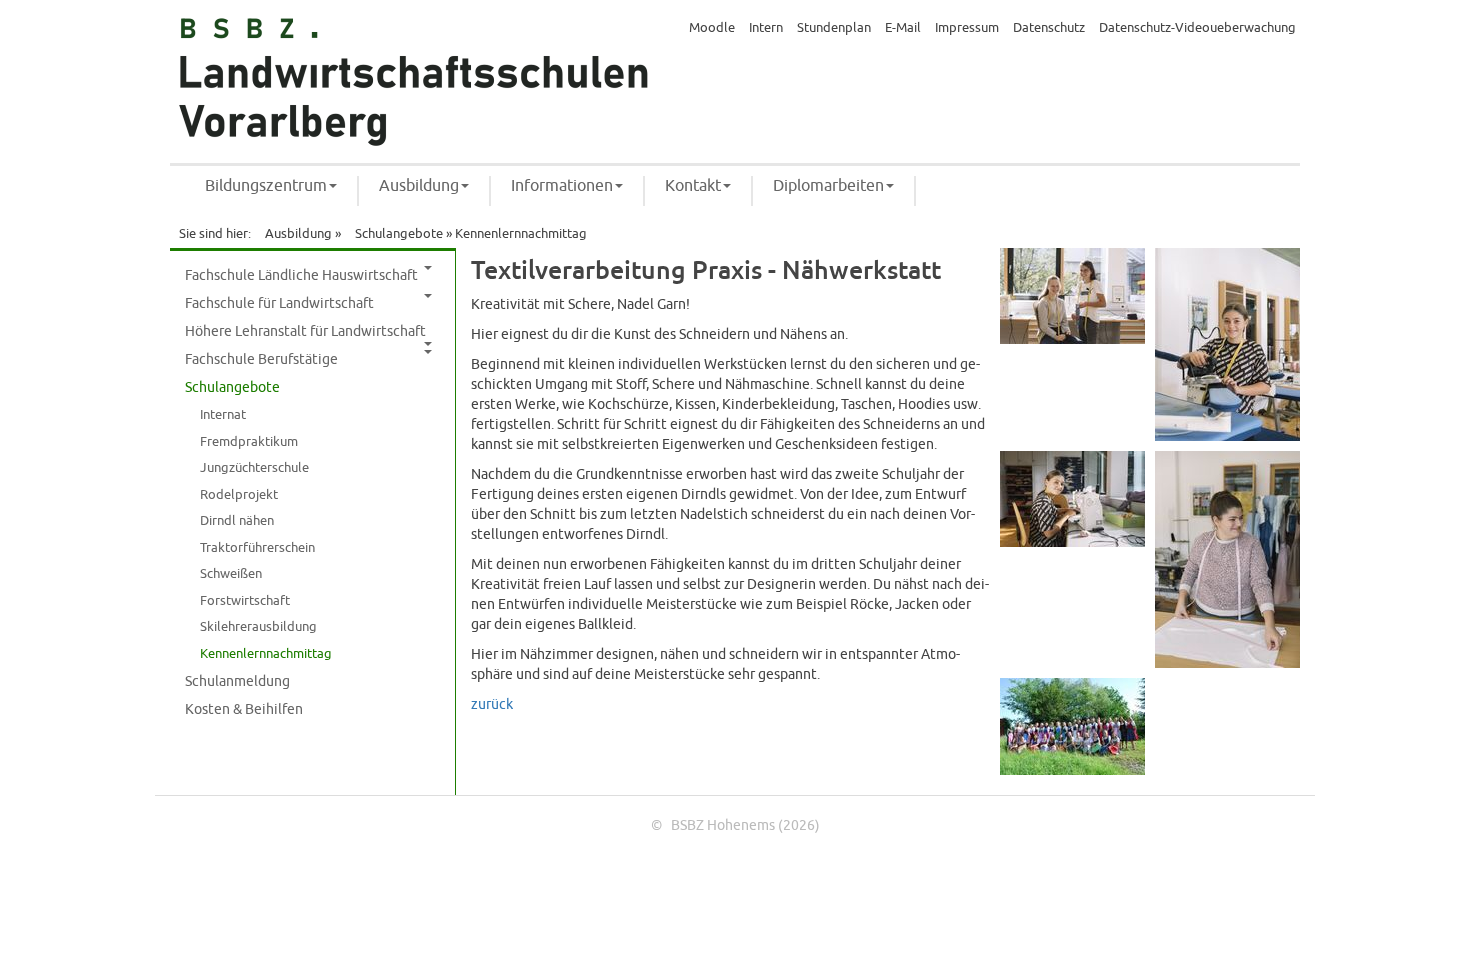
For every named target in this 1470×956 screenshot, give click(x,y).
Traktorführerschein (257, 548)
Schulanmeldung (237, 681)
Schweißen (231, 574)
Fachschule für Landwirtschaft (279, 303)
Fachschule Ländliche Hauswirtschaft (301, 275)
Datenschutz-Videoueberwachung (1197, 28)
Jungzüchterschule (254, 468)
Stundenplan (834, 28)
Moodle (712, 28)
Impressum (967, 28)
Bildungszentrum (266, 186)
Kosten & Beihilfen (244, 709)
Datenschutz (1049, 28)
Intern (766, 28)
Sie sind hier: (215, 234)
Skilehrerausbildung (258, 627)
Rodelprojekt (239, 495)
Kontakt (693, 186)
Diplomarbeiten (828, 186)
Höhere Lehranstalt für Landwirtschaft (305, 331)
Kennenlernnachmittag (266, 654)
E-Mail (903, 28)
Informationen (562, 186)
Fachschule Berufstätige (261, 359)
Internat (223, 415)
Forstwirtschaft (245, 601)
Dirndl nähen (237, 521)
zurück (492, 704)
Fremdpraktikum (249, 442)
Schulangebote (399, 234)
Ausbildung (419, 186)
